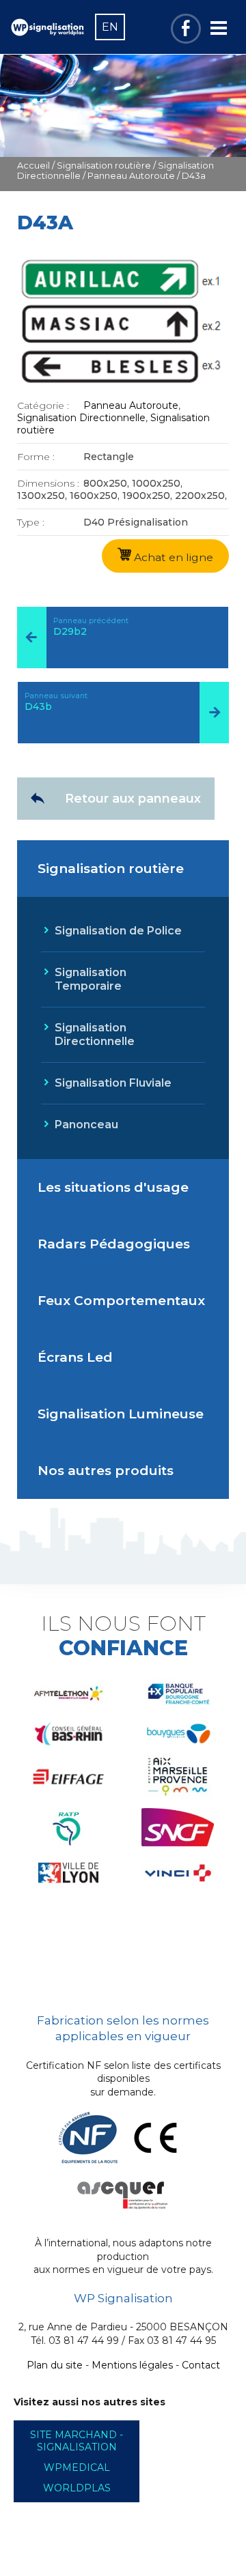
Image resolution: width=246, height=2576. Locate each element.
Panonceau (86, 1125)
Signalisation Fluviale (113, 1083)
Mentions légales (132, 2365)
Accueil (33, 166)
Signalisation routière (104, 166)
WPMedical (77, 2467)
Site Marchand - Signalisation (77, 2441)
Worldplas (77, 2488)
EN (110, 27)
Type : (31, 522)
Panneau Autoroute (131, 176)
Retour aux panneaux (133, 799)
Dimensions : (48, 483)
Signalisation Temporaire (91, 979)
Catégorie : (43, 405)
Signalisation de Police (118, 931)
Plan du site (55, 2365)
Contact (201, 2365)
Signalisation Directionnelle (81, 418)
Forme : (36, 457)
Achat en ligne (172, 557)
